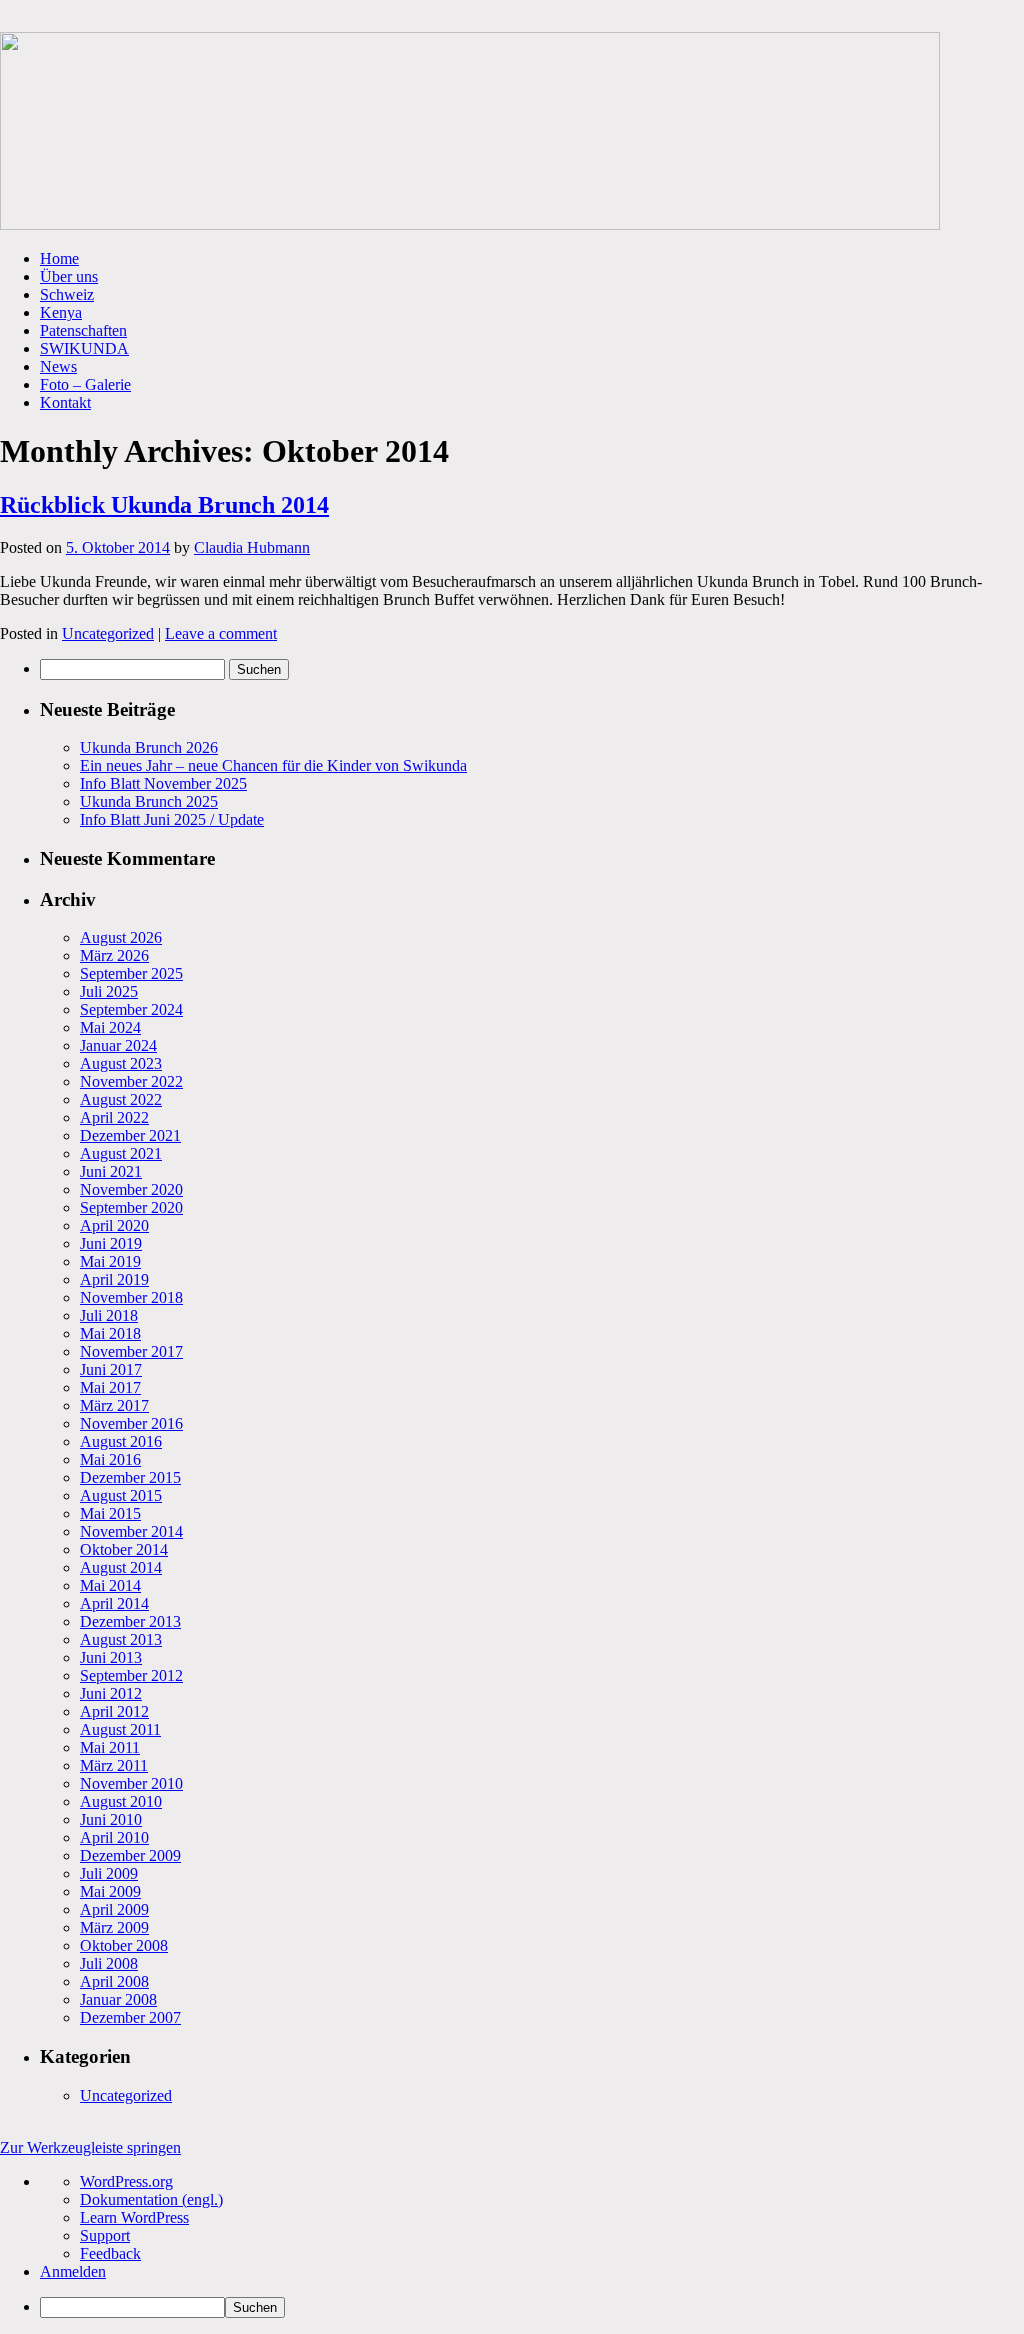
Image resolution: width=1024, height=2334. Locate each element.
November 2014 (131, 1531)
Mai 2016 (110, 1459)
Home (59, 258)
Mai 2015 (110, 1513)
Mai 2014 (110, 1585)
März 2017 (114, 1405)
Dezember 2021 (130, 1135)
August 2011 (120, 1729)
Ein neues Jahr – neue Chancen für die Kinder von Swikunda (273, 765)
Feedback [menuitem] (110, 2253)
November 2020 (131, 1189)
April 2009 (114, 1909)
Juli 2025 (109, 991)
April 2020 (114, 1225)
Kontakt (65, 402)
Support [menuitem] (105, 2235)
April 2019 (114, 1279)
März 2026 (114, 955)
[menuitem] (532, 2307)
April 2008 (114, 1981)
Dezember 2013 (130, 1621)
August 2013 (121, 1639)
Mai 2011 (110, 1747)
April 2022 (114, 1117)
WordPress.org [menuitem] (126, 2181)
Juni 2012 (111, 1693)
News (58, 366)
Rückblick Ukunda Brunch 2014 (164, 505)
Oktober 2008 (124, 1945)
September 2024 (131, 1009)
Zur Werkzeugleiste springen (90, 2147)
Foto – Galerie (85, 384)
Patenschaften (83, 330)
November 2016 (131, 1423)
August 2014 (121, 1567)
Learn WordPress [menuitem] (134, 2217)
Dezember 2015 (130, 1477)
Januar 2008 (118, 1999)
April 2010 (114, 1837)
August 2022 (121, 1099)
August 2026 (121, 937)
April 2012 (114, 1711)
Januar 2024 (118, 1045)
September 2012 (131, 1675)
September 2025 (131, 973)
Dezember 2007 (130, 2017)
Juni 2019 (111, 1243)
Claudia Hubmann (252, 547)
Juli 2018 (109, 1315)
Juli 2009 (109, 1873)
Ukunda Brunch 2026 (149, 747)
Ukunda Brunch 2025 (149, 801)
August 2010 (121, 1801)
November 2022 (131, 1081)
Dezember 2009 (130, 1855)
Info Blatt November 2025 (163, 783)
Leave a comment (221, 633)
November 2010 (131, 1783)
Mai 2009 (110, 1891)
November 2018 (131, 1297)
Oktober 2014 (124, 1549)
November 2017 (131, 1351)
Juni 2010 (111, 1819)
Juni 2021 (111, 1171)
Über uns (69, 276)
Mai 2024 (110, 1027)
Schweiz (67, 294)
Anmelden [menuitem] (73, 2271)
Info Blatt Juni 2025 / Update (172, 819)
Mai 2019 (110, 1261)
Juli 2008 (109, 1963)
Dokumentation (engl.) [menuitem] (151, 2199)
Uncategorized (108, 633)
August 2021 (121, 1153)
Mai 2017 (110, 1387)
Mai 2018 (110, 1333)
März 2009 (114, 1927)
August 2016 (121, 1441)
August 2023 (121, 1063)
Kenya (61, 312)
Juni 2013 (111, 1657)
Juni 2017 (111, 1369)
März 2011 (114, 1765)
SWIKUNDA (84, 348)
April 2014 (114, 1603)
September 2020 (131, 1207)
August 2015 (121, 1495)
